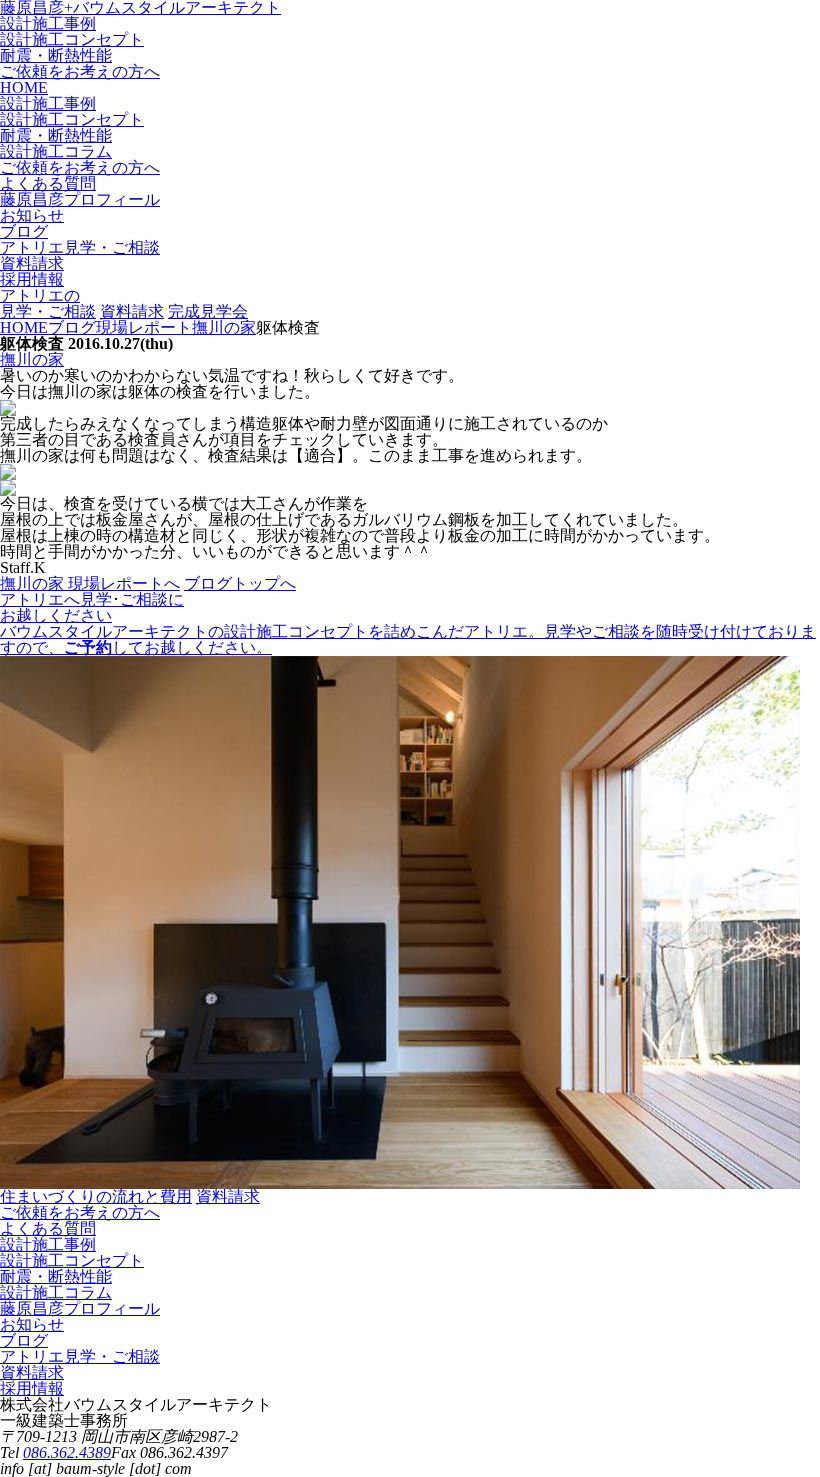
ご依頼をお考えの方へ (80, 71)
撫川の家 (32, 359)
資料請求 (132, 311)
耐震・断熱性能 (56, 55)
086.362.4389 (67, 1452)
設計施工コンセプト (72, 39)
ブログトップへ (240, 583)
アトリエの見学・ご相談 (48, 303)
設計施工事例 (48, 23)
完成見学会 (208, 311)
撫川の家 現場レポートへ (90, 583)
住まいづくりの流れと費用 (96, 1196)
